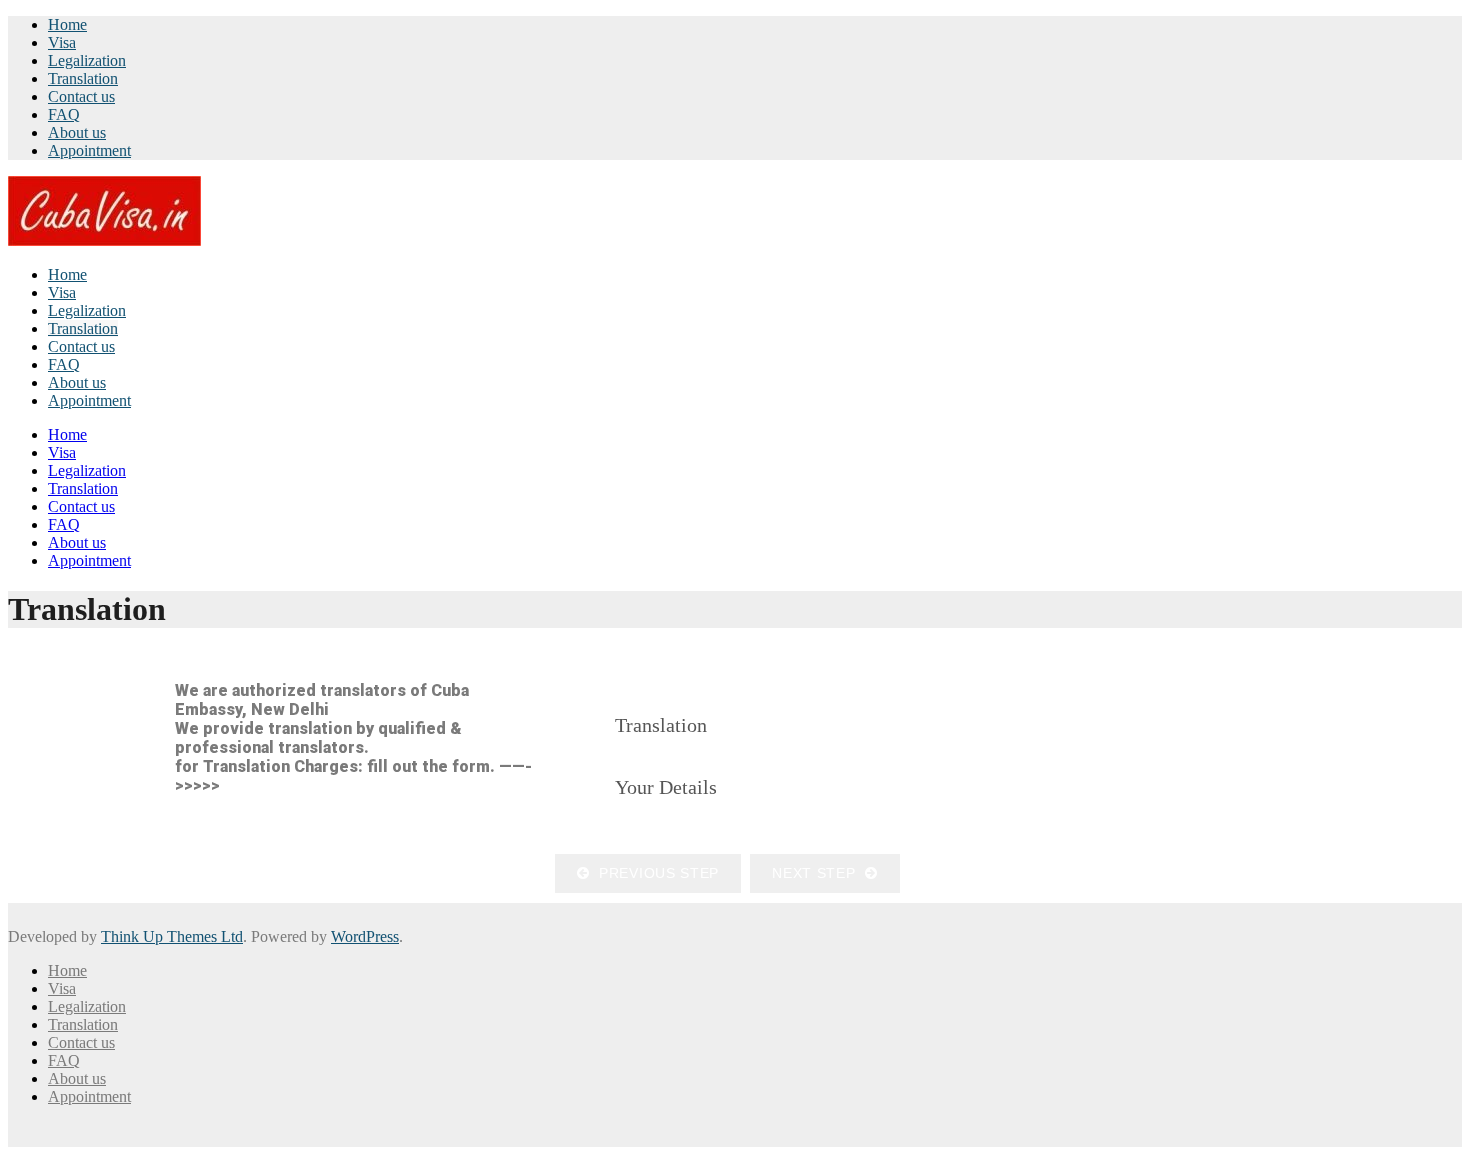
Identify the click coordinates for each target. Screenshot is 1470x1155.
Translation (83, 78)
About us (77, 132)
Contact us (81, 96)
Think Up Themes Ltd (172, 936)
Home (67, 24)
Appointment (89, 150)
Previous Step (655, 873)
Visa (62, 42)
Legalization (87, 60)
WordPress (365, 936)
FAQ (64, 114)
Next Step (818, 873)
